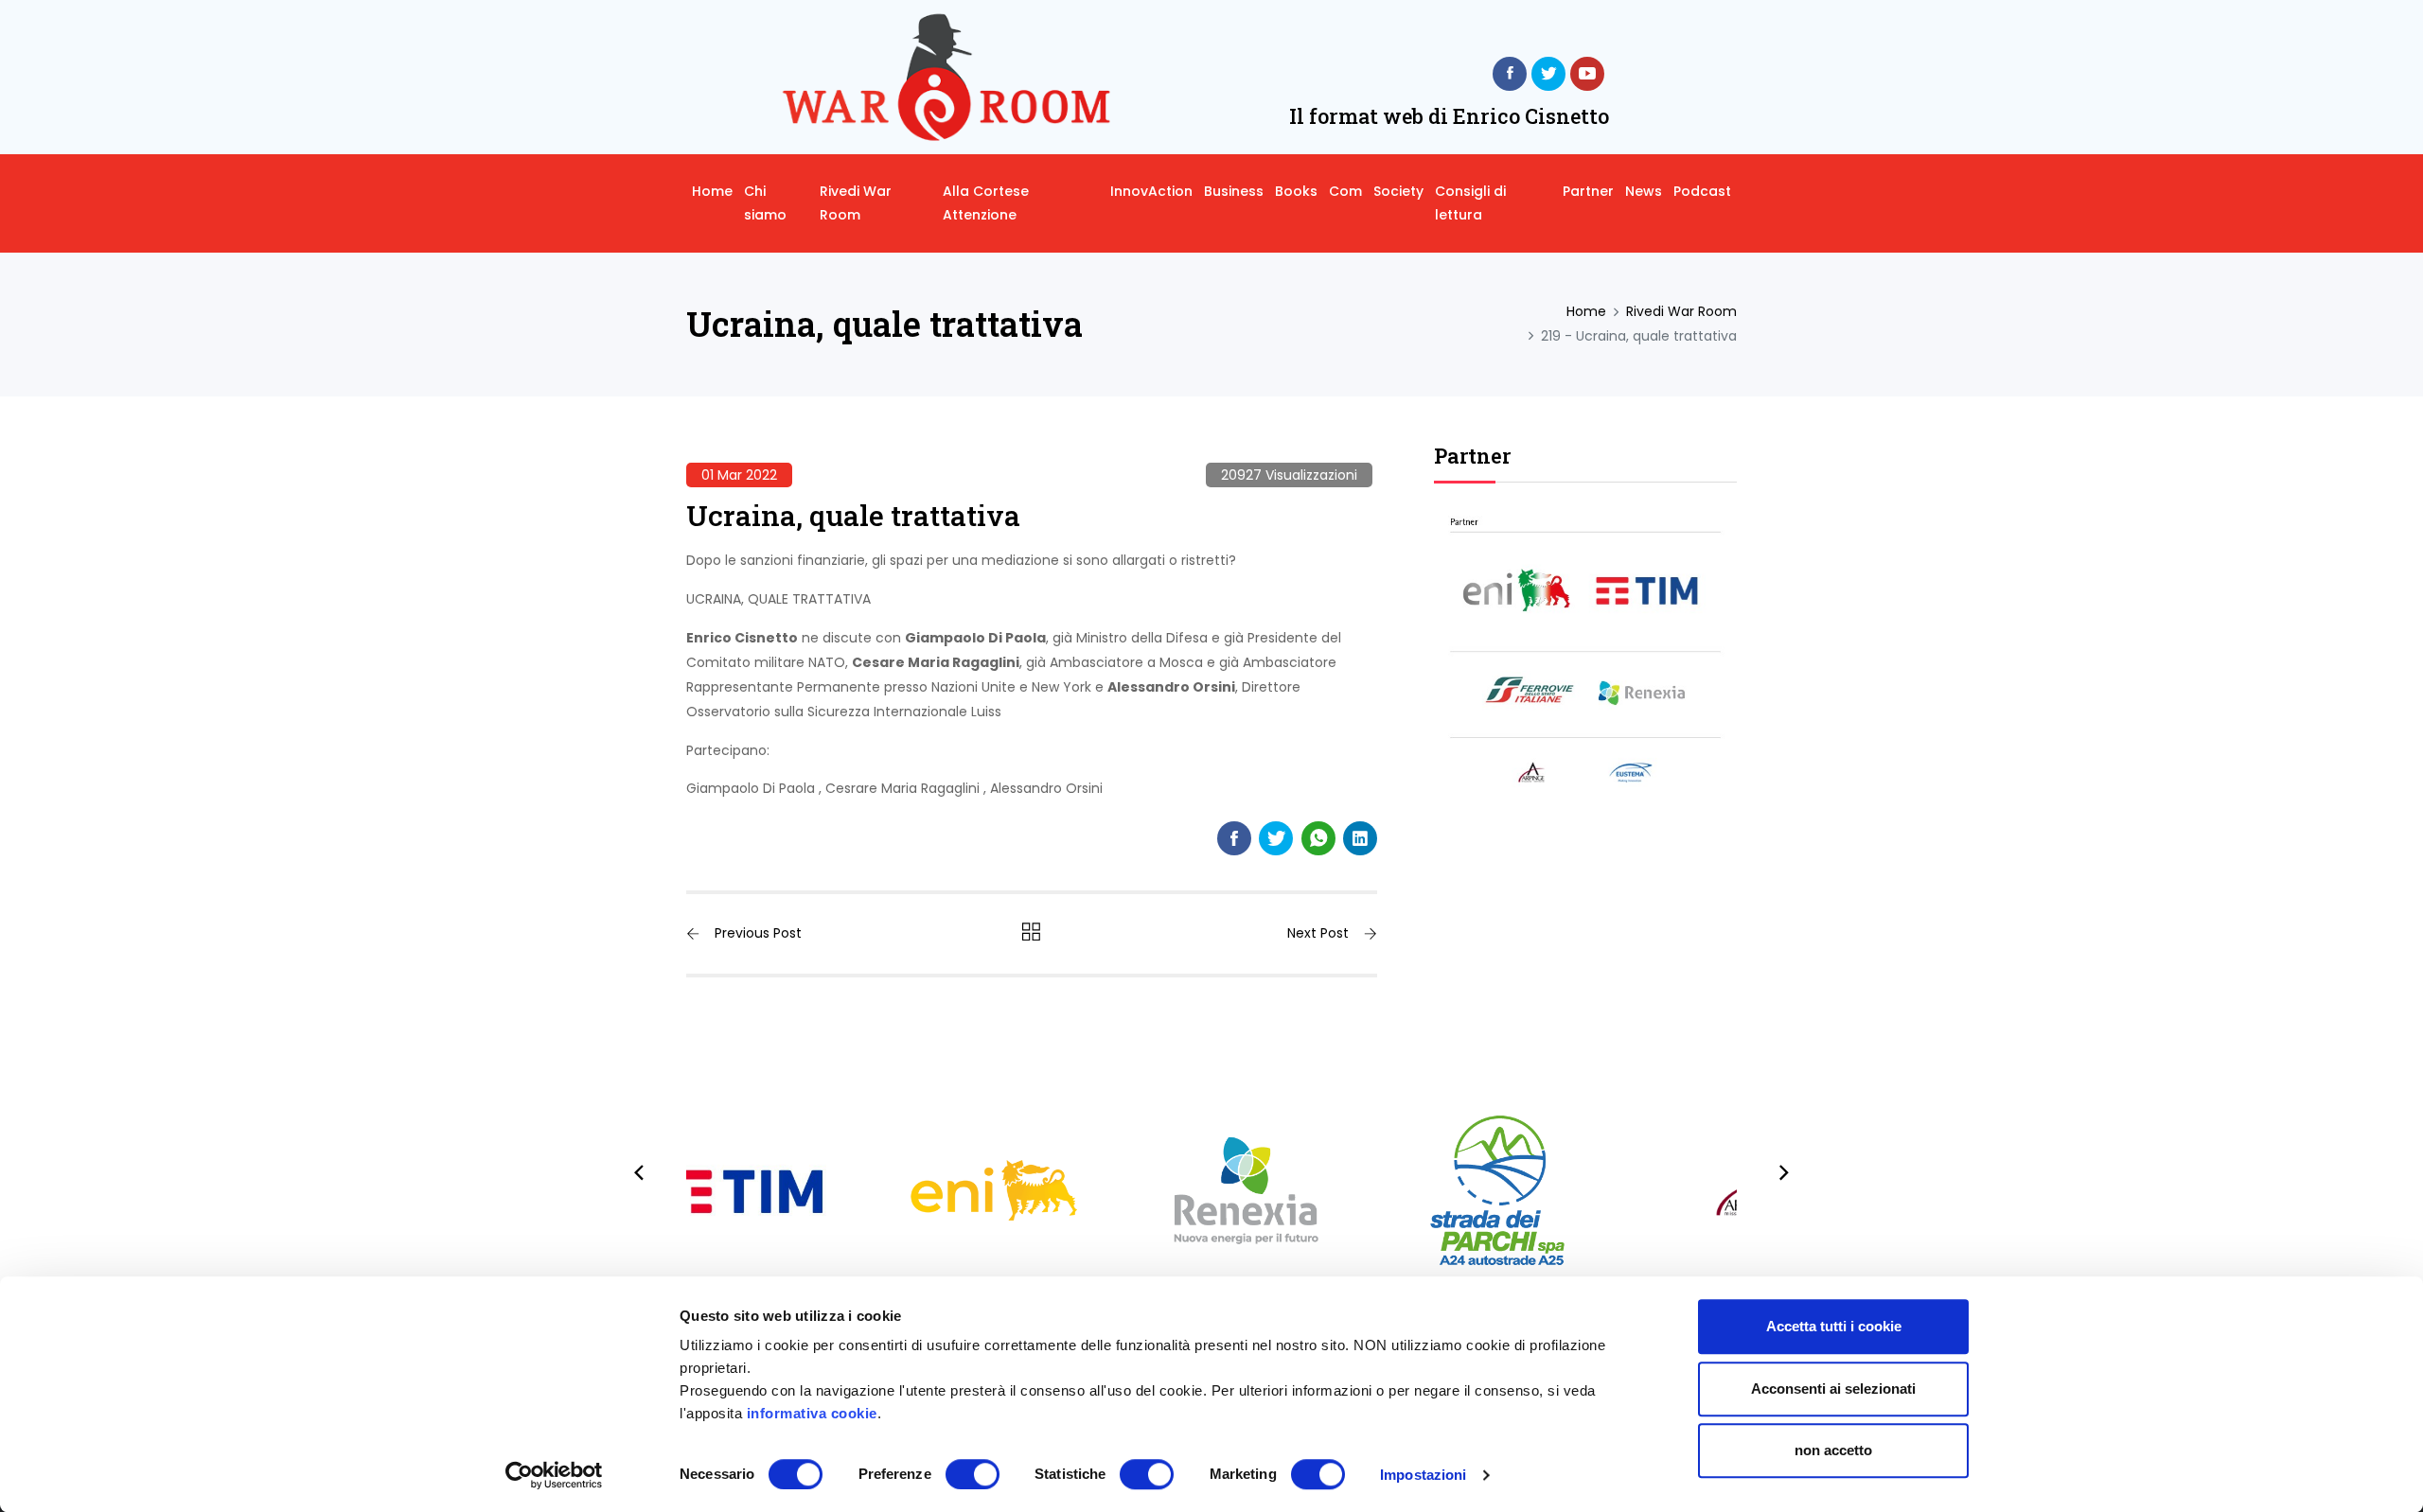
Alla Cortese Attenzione (986, 203)
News (1644, 191)
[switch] (973, 1474)
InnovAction (1151, 191)
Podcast (1702, 191)
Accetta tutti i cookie (1834, 1326)
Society (1398, 191)
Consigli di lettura (1470, 203)
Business (1234, 191)
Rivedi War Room (856, 203)
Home (712, 191)
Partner (1588, 191)
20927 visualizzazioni (1289, 475)
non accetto (1833, 1450)
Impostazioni (1423, 1475)
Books (1296, 191)
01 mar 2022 (739, 475)
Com (1345, 191)
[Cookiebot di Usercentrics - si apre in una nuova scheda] (554, 1475)
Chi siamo (765, 203)
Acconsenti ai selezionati (1833, 1389)
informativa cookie (812, 1413)
